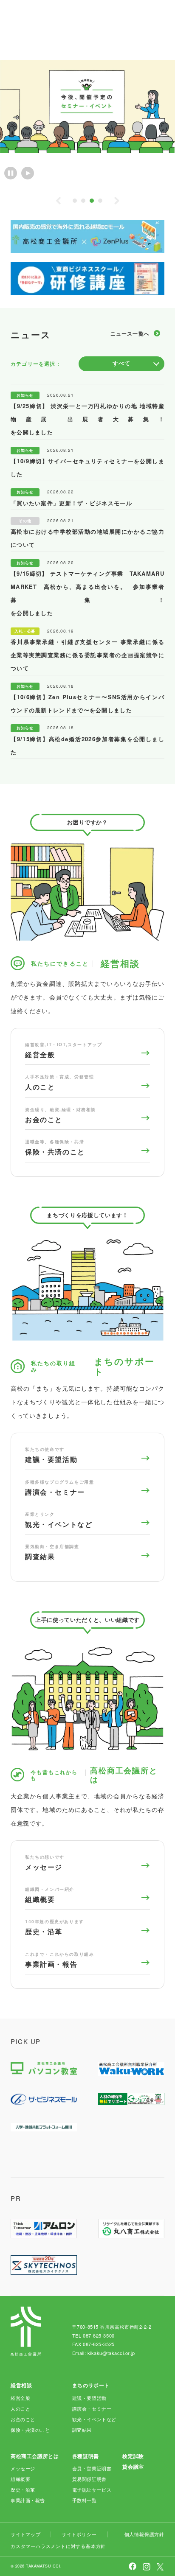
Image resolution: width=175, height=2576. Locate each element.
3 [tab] (92, 201)
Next (117, 201)
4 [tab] (100, 201)
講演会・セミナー (59, 1488)
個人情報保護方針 (144, 2534)
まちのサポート (91, 2385)
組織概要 (50, 1896)
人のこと (59, 1083)
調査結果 (52, 1553)
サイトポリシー (79, 2534)
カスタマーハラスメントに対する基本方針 (58, 2546)
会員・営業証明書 (92, 2468)
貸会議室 (133, 2467)
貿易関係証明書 (89, 2479)
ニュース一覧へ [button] (130, 333)
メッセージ (45, 1863)
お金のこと (61, 1116)
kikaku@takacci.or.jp (111, 2353)
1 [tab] (75, 201)
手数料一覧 (85, 2500)
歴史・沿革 (55, 1928)
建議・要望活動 (51, 1456)
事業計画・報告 (59, 1960)
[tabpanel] (87, 107)
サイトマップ (26, 2534)
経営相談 (21, 2385)
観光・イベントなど (59, 1520)
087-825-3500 (99, 2335)
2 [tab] (83, 201)
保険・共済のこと (55, 1148)
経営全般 (64, 1051)
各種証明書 (86, 2456)
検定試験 (133, 2456)
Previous (58, 201)
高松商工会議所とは (35, 2456)
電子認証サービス (92, 2489)
